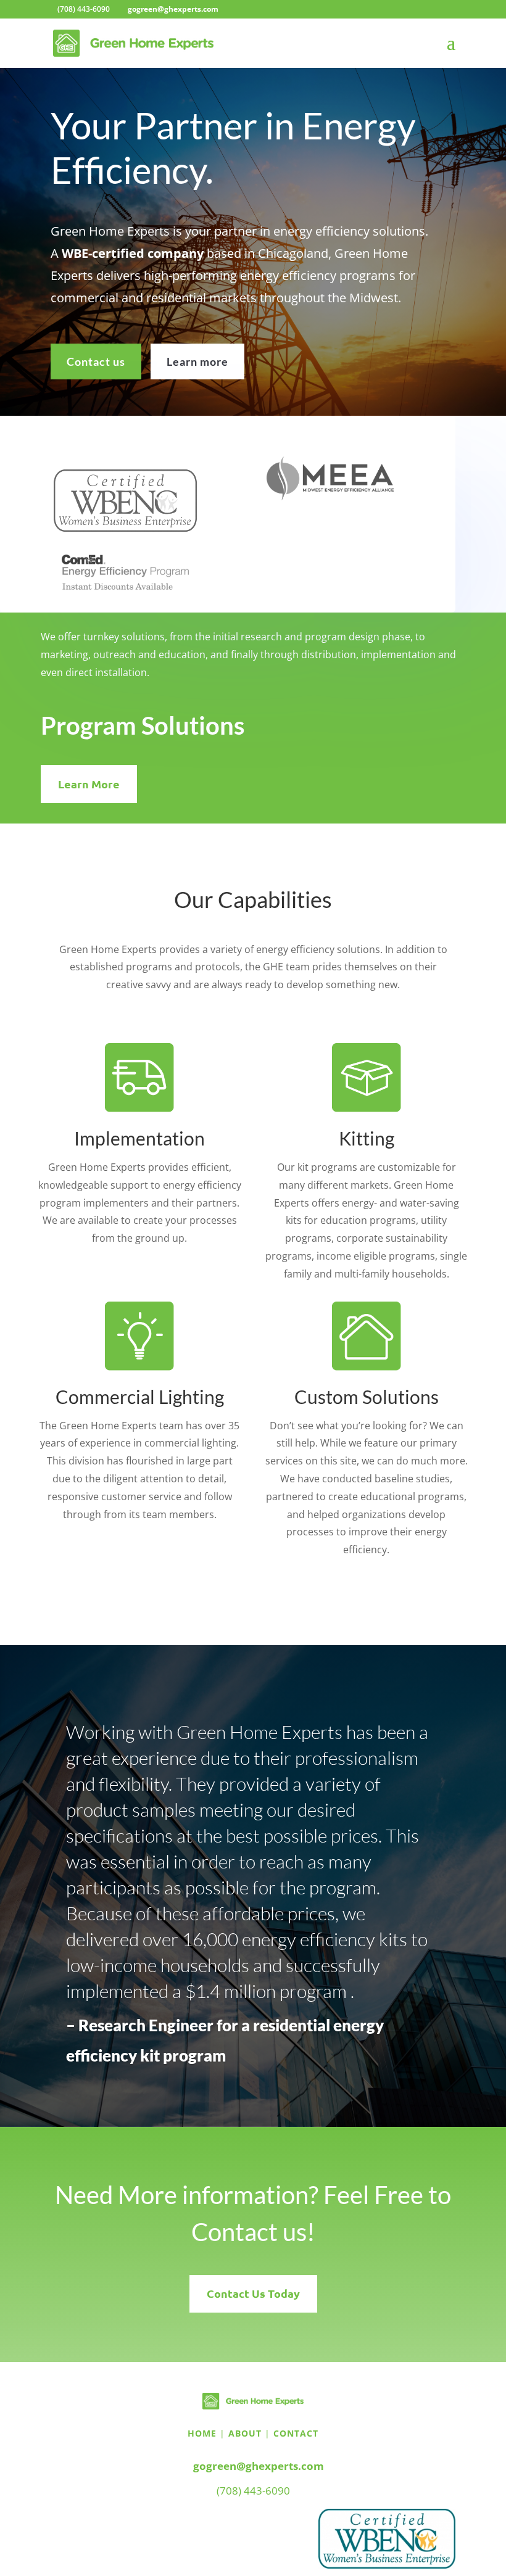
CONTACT (296, 2433)
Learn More (89, 784)
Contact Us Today (253, 2293)
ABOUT (245, 2433)
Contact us (96, 361)
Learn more (197, 361)
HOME (202, 2433)
